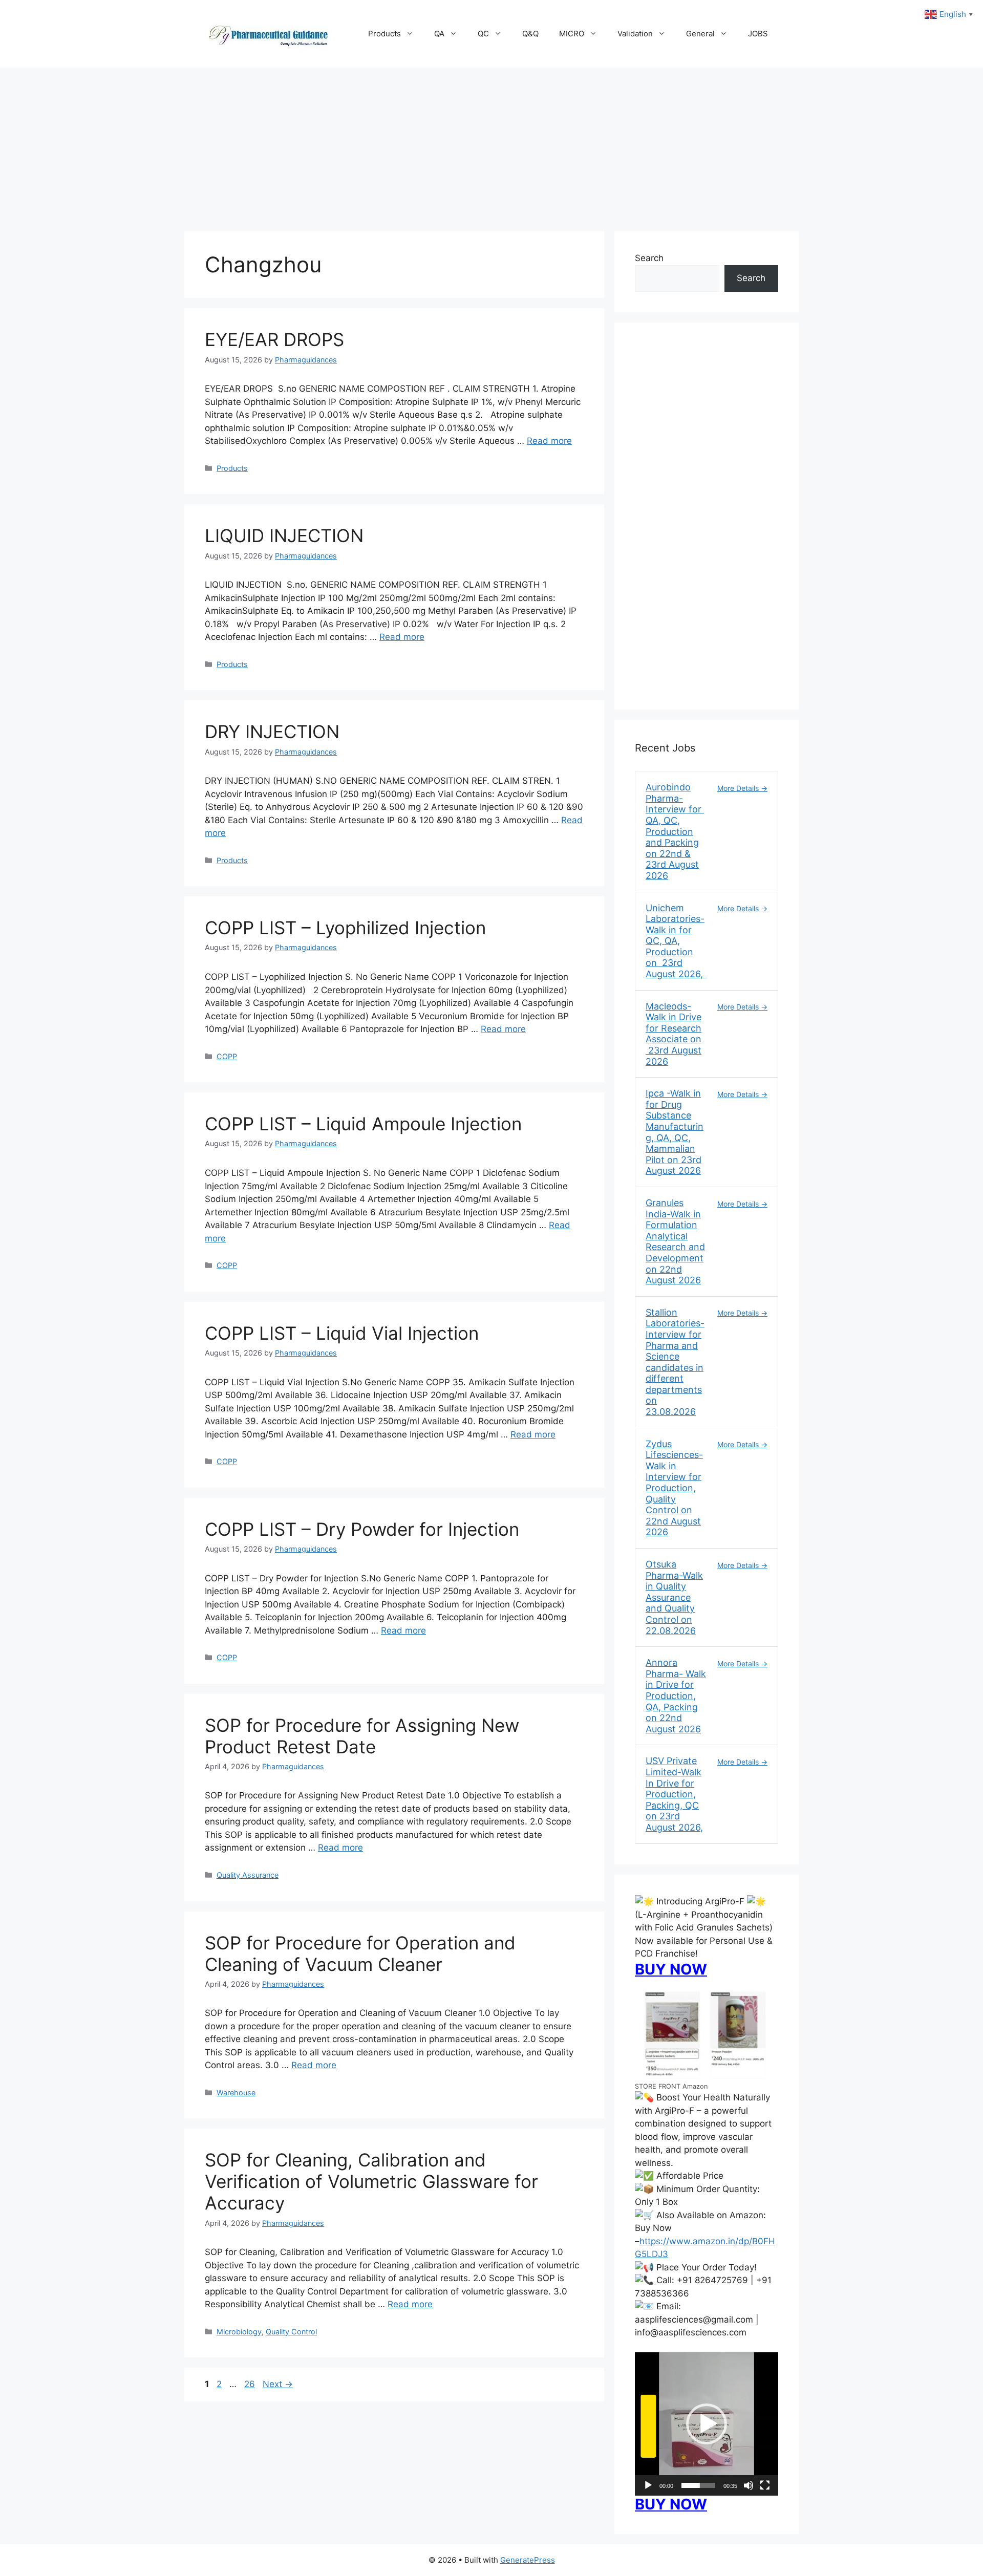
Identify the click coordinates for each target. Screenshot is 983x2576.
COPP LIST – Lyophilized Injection (345, 928)
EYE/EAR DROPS (277, 339)
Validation (635, 34)
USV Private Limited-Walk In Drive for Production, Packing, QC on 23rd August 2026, (674, 1794)
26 (251, 2384)
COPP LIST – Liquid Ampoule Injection (363, 1124)
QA (439, 34)
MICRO (572, 34)
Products (384, 34)
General (700, 34)
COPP (227, 1056)
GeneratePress (528, 2560)
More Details (739, 788)
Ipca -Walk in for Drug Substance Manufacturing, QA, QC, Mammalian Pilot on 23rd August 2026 (675, 1132)
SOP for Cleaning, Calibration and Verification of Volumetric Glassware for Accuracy (371, 2181)
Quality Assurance (248, 1875)
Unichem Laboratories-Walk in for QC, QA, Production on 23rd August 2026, (676, 941)
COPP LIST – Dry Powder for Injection (362, 1529)
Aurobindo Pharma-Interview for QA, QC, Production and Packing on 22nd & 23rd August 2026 (675, 831)
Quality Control (291, 2332)
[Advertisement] (491, 144)
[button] (707, 2424)
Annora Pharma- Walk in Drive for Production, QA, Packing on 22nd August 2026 (676, 1696)
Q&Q (530, 34)
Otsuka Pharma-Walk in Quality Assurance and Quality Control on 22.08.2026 (674, 1597)
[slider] (698, 2485)
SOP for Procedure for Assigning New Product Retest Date (362, 1736)
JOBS (758, 34)
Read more (549, 441)
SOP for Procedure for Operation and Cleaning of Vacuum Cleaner (360, 1954)
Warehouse (236, 2092)
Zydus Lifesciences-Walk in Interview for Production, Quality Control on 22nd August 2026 (674, 1488)
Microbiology (239, 2332)
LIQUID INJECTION (284, 535)
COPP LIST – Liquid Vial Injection (342, 1333)
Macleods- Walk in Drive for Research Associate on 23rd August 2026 (674, 1034)
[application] (707, 2424)
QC (483, 34)
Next (278, 2384)
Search (649, 258)
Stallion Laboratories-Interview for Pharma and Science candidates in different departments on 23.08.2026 (675, 1362)
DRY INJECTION (272, 732)
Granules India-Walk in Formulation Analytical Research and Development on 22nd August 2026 (675, 1241)
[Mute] (749, 2485)
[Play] (648, 2485)
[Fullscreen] (765, 2485)
